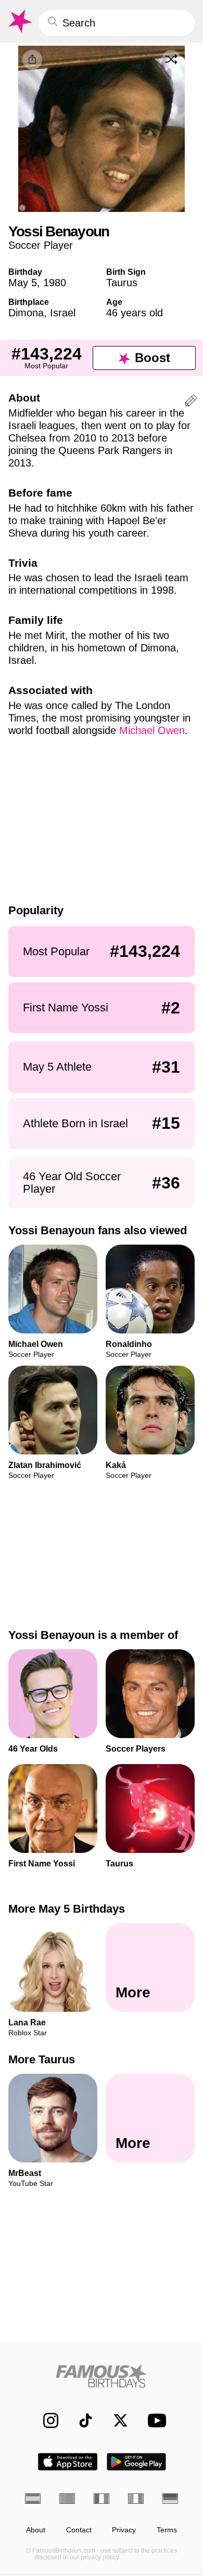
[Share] (32, 60)
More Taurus (42, 2059)
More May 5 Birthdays (67, 1909)
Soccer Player (41, 245)
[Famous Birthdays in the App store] (68, 2462)
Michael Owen (152, 730)
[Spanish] (33, 2499)
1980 (55, 283)
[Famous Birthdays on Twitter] (115, 2420)
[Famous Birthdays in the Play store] (137, 2462)
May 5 (23, 283)
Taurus (122, 283)
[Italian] (136, 2499)
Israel (63, 313)
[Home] (102, 2376)
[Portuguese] (67, 2499)
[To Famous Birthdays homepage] (19, 21)
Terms (167, 2530)
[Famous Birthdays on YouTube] (154, 2420)
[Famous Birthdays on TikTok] (80, 2420)
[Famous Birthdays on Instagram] (46, 2420)
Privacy (124, 2530)
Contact (79, 2530)
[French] (102, 2499)
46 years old (135, 313)
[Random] (171, 59)
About (36, 2530)
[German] (170, 2499)
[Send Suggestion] (191, 402)
